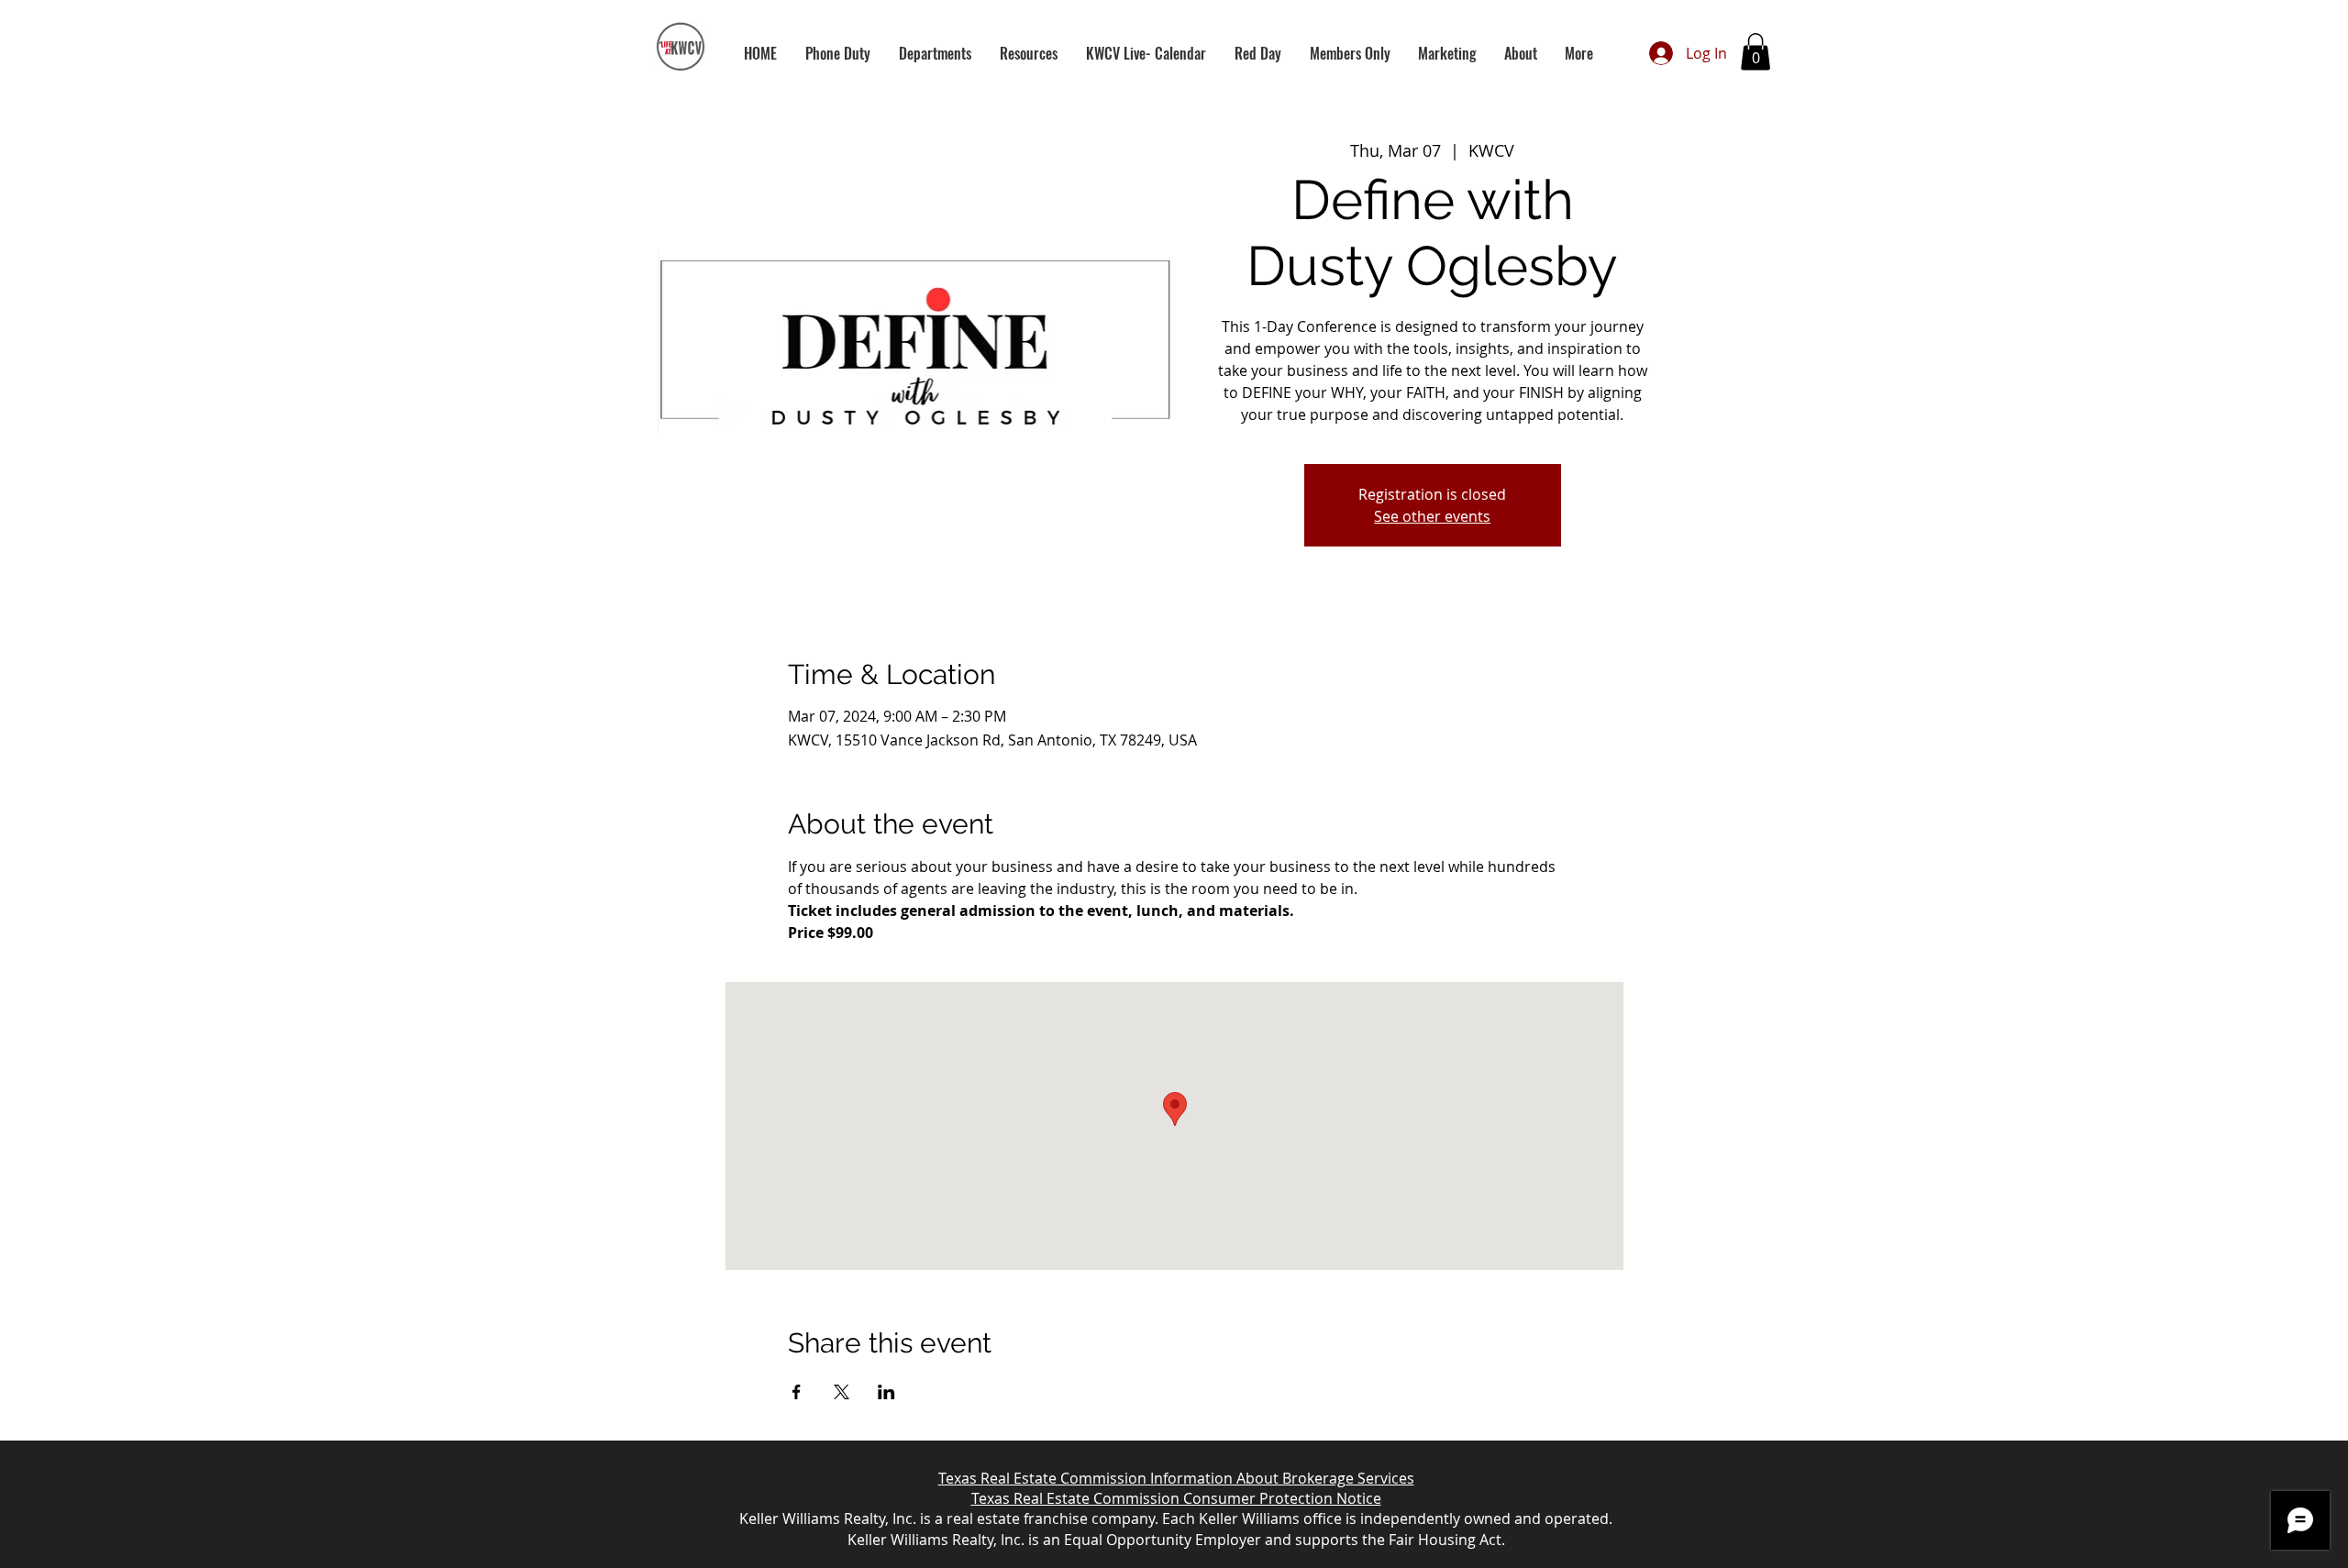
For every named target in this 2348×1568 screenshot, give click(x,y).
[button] (935, 53)
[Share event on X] (842, 1392)
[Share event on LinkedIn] (886, 1392)
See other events (1432, 516)
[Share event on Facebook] (797, 1392)
